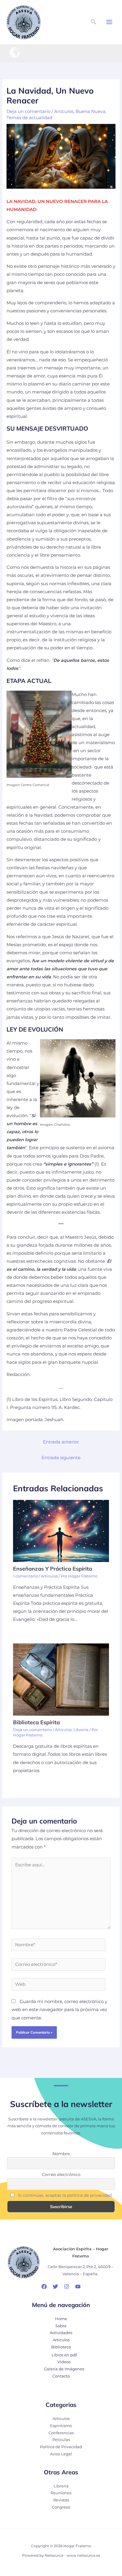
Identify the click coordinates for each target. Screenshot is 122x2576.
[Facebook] (44, 2287)
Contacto (61, 2376)
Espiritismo (61, 2426)
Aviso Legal (61, 2454)
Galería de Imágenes (64, 2369)
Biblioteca (61, 2347)
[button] (94, 22)
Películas (61, 2440)
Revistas (61, 2500)
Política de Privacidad (61, 2447)
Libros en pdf (64, 2355)
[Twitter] (55, 2287)
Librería (81, 1730)
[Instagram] (67, 2287)
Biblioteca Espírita (36, 1722)
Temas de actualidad (29, 118)
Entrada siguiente (61, 1458)
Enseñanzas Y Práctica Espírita (53, 1569)
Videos (64, 2362)
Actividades (61, 2333)
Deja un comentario (28, 111)
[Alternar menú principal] (109, 22)
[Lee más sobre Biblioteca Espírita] (61, 1679)
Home (61, 2319)
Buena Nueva (90, 111)
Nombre (61, 2154)
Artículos (64, 111)
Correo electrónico (61, 2175)
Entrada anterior (61, 1442)
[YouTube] (78, 2287)
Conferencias (61, 2433)
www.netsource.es (83, 2555)
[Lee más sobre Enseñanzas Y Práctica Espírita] (61, 1531)
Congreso (61, 2507)
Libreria (61, 2486)
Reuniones (61, 2493)
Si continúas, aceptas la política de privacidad (65, 2195)
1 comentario (25, 1576)
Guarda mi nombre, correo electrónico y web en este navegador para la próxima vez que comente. (59, 2010)
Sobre (61, 2326)
